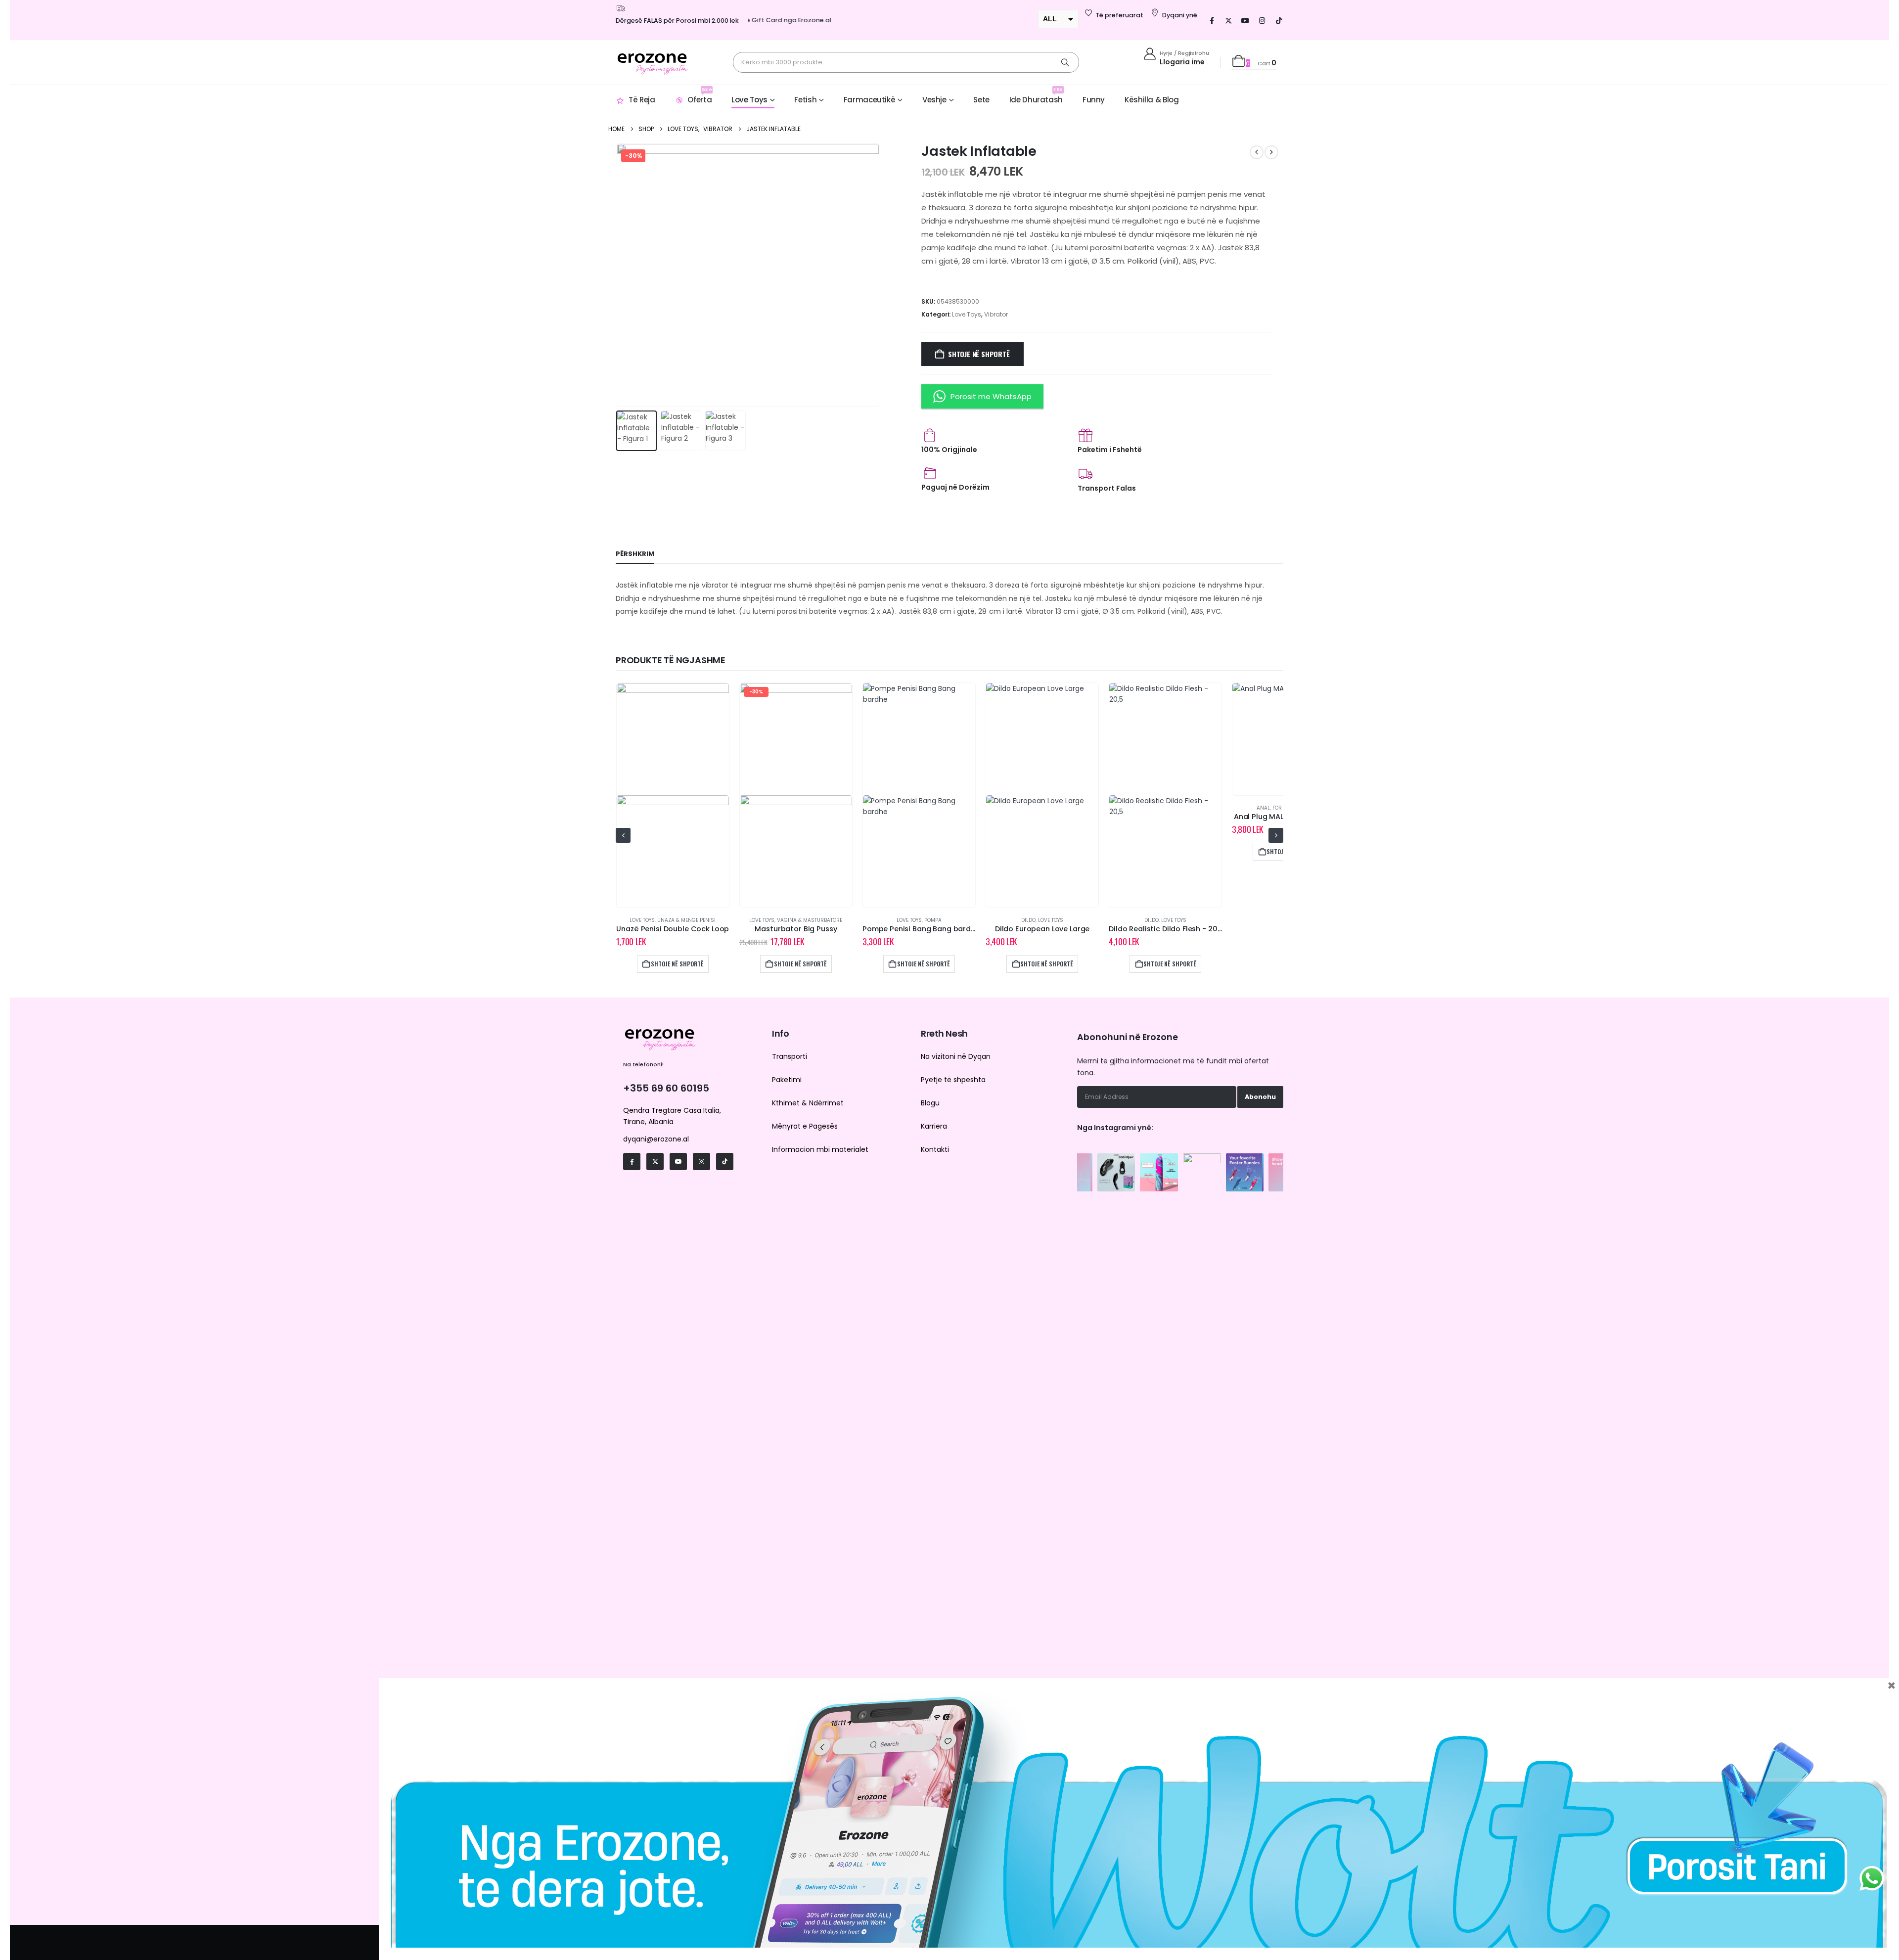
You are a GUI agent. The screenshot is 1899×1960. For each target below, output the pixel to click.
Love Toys (749, 100)
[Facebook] (1212, 20)
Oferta (700, 96)
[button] (618, 275)
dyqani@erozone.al (656, 1139)
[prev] (1257, 152)
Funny (1094, 100)
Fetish (805, 100)
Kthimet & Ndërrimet (808, 1103)
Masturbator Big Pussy (672, 929)
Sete (981, 100)
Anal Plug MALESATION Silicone (1165, 817)
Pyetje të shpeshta (953, 1080)
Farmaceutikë (870, 100)
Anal (1140, 808)
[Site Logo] (653, 62)
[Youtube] (1245, 20)
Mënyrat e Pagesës (805, 1126)
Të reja (642, 100)
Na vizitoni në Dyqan (956, 1056)
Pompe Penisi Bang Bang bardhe (797, 929)
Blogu (930, 1103)
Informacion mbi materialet (820, 1149)
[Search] (1065, 62)
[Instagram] (1262, 20)
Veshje (934, 100)
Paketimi (787, 1080)
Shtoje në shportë (979, 354)
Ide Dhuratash (1036, 96)
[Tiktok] (1279, 20)
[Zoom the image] (1116, 1159)
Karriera (934, 1126)
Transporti (790, 1056)
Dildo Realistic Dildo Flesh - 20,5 (1042, 929)
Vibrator (996, 314)
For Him (1159, 808)
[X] (1228, 20)
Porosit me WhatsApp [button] (991, 396)
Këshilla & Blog (1152, 100)
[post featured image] (672, 795)
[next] (1271, 152)
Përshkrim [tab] (635, 554)
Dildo (905, 920)
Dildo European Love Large (919, 929)
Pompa (809, 920)
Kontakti (935, 1149)
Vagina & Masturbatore (686, 920)
